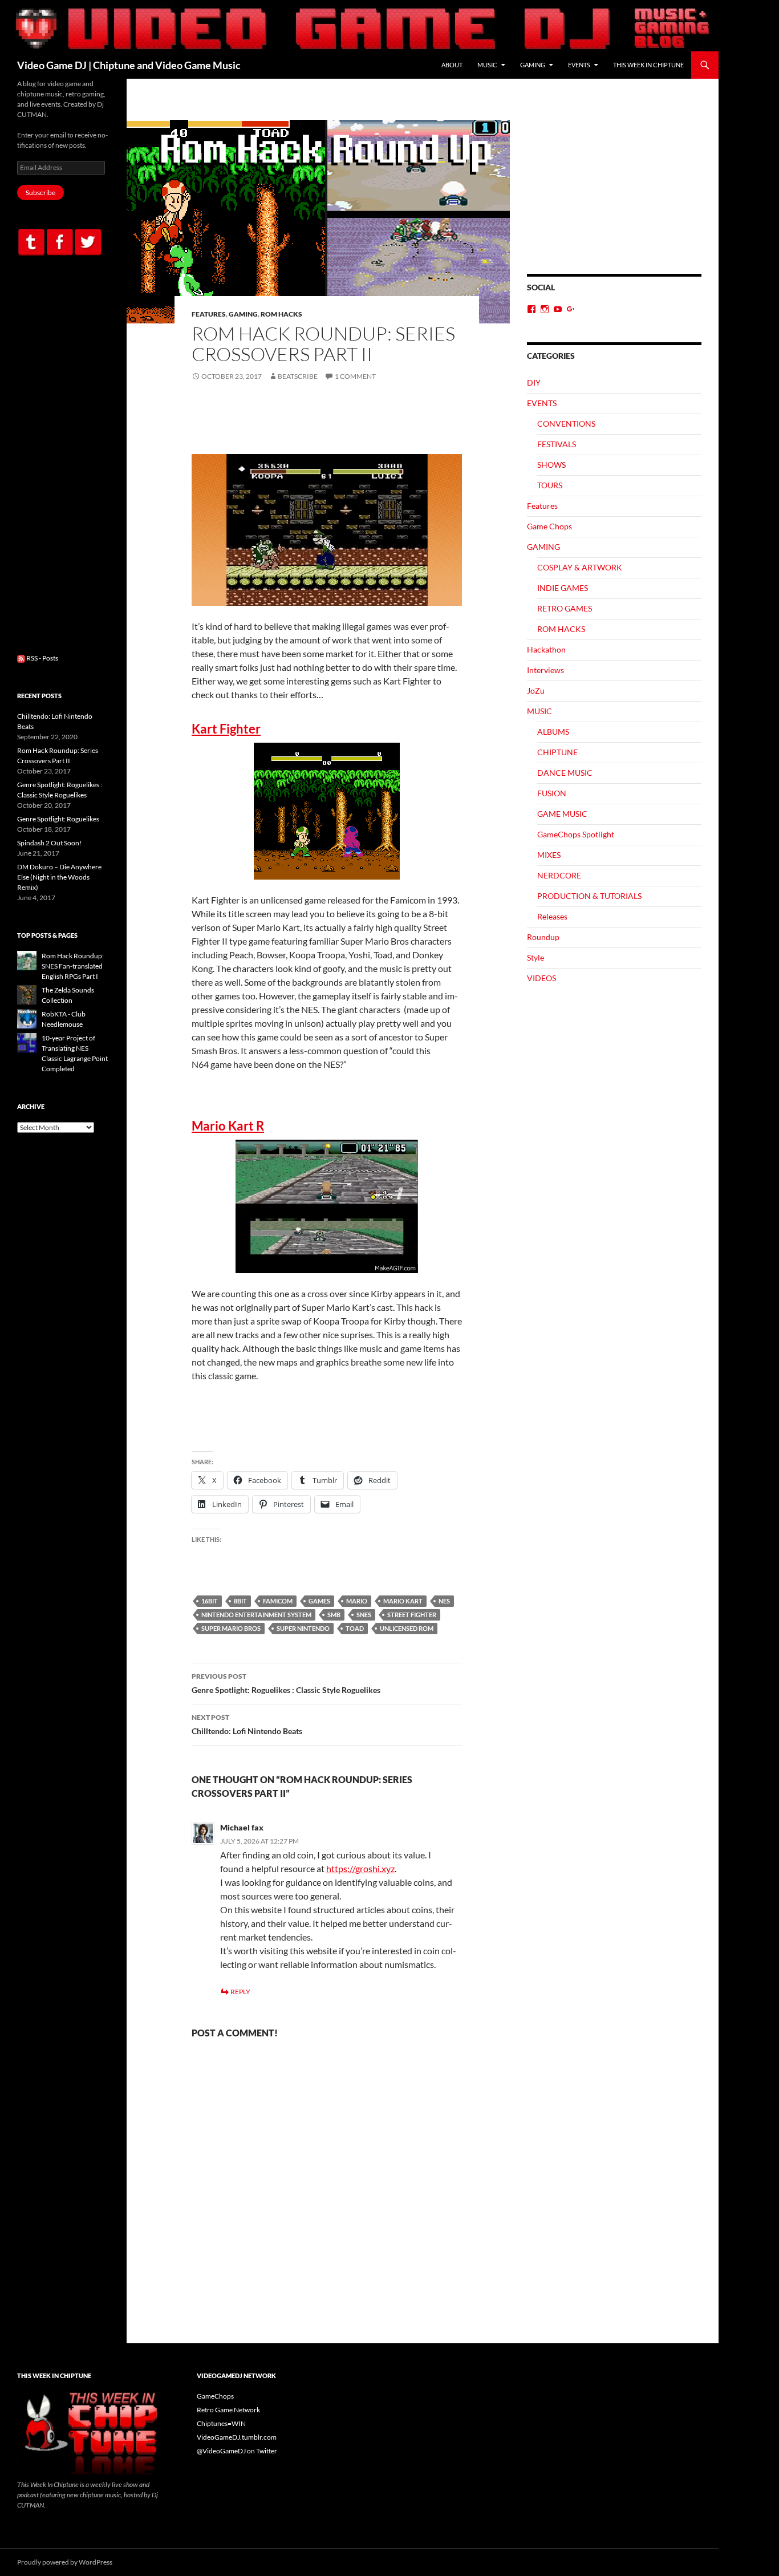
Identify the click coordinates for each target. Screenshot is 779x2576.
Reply (240, 1992)
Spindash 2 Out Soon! (49, 843)
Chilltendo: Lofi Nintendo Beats (247, 1724)
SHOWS (551, 465)
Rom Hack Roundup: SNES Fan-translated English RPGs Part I (73, 966)
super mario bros (231, 1628)
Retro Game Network (228, 2410)
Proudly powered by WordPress (65, 2562)
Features (209, 314)
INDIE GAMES (563, 588)
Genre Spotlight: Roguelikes (58, 819)
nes (444, 1601)
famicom (278, 1601)
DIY (534, 382)
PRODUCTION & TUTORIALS (589, 896)
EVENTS (579, 65)
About (452, 65)
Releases (552, 916)
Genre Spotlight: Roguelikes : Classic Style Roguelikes (286, 1683)
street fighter (412, 1615)
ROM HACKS (281, 314)
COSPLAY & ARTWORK (580, 567)
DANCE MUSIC (565, 773)
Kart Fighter (226, 729)
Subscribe (40, 193)
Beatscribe (298, 376)
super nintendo (303, 1628)
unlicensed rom (407, 1628)
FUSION (552, 793)
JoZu (536, 690)
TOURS (550, 485)
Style (535, 957)
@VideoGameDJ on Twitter (237, 2451)
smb (334, 1615)
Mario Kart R (228, 1126)
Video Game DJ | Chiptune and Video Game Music (129, 65)
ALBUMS (553, 732)
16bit (210, 1601)
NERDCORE (559, 875)
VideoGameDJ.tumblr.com (237, 2437)
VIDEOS (541, 978)
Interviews (545, 670)
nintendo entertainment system (256, 1615)
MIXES (549, 855)
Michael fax (242, 1827)
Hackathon (546, 649)
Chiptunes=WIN (221, 2423)
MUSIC (487, 65)
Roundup (543, 937)
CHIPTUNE (557, 752)
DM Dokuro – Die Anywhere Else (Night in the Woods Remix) (59, 877)
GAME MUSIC (562, 814)
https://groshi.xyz (360, 1868)
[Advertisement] (614, 197)
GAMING (533, 65)
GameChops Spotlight (576, 834)
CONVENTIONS (566, 424)
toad (355, 1628)
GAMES (319, 1601)
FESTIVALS (557, 444)
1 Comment (355, 376)
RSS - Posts (42, 658)
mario (357, 1601)
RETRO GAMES (565, 608)
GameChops (215, 2396)
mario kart (403, 1601)
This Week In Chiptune (648, 65)
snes (364, 1615)
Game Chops (549, 526)
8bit (240, 1601)
